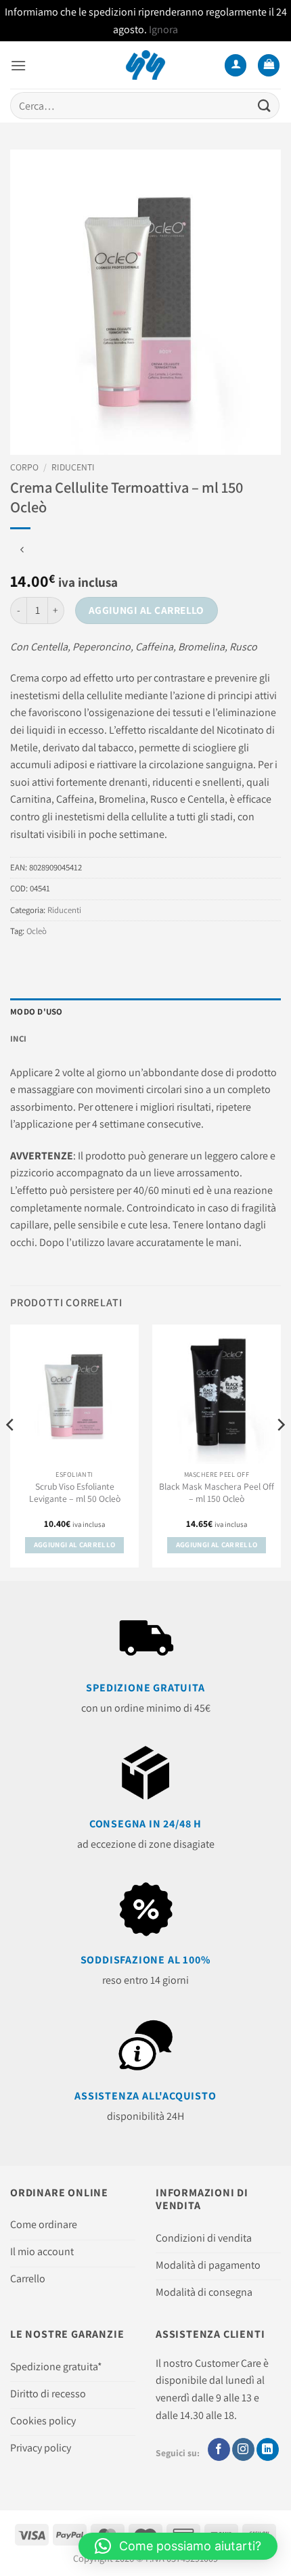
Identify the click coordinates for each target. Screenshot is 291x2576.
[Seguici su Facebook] (219, 2449)
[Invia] (265, 106)
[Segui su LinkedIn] (268, 2449)
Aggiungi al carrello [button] (75, 1545)
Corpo (24, 467)
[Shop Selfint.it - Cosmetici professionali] (146, 65)
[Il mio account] (236, 65)
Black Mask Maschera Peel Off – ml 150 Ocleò (217, 1493)
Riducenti (73, 467)
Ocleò (37, 931)
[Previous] (11, 1451)
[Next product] (22, 551)
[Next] (280, 1451)
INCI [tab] (18, 1039)
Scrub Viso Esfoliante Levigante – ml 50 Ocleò (75, 1493)
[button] (18, 65)
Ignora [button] (163, 29)
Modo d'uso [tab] (37, 1012)
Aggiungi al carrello (147, 610)
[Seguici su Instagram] (243, 2449)
